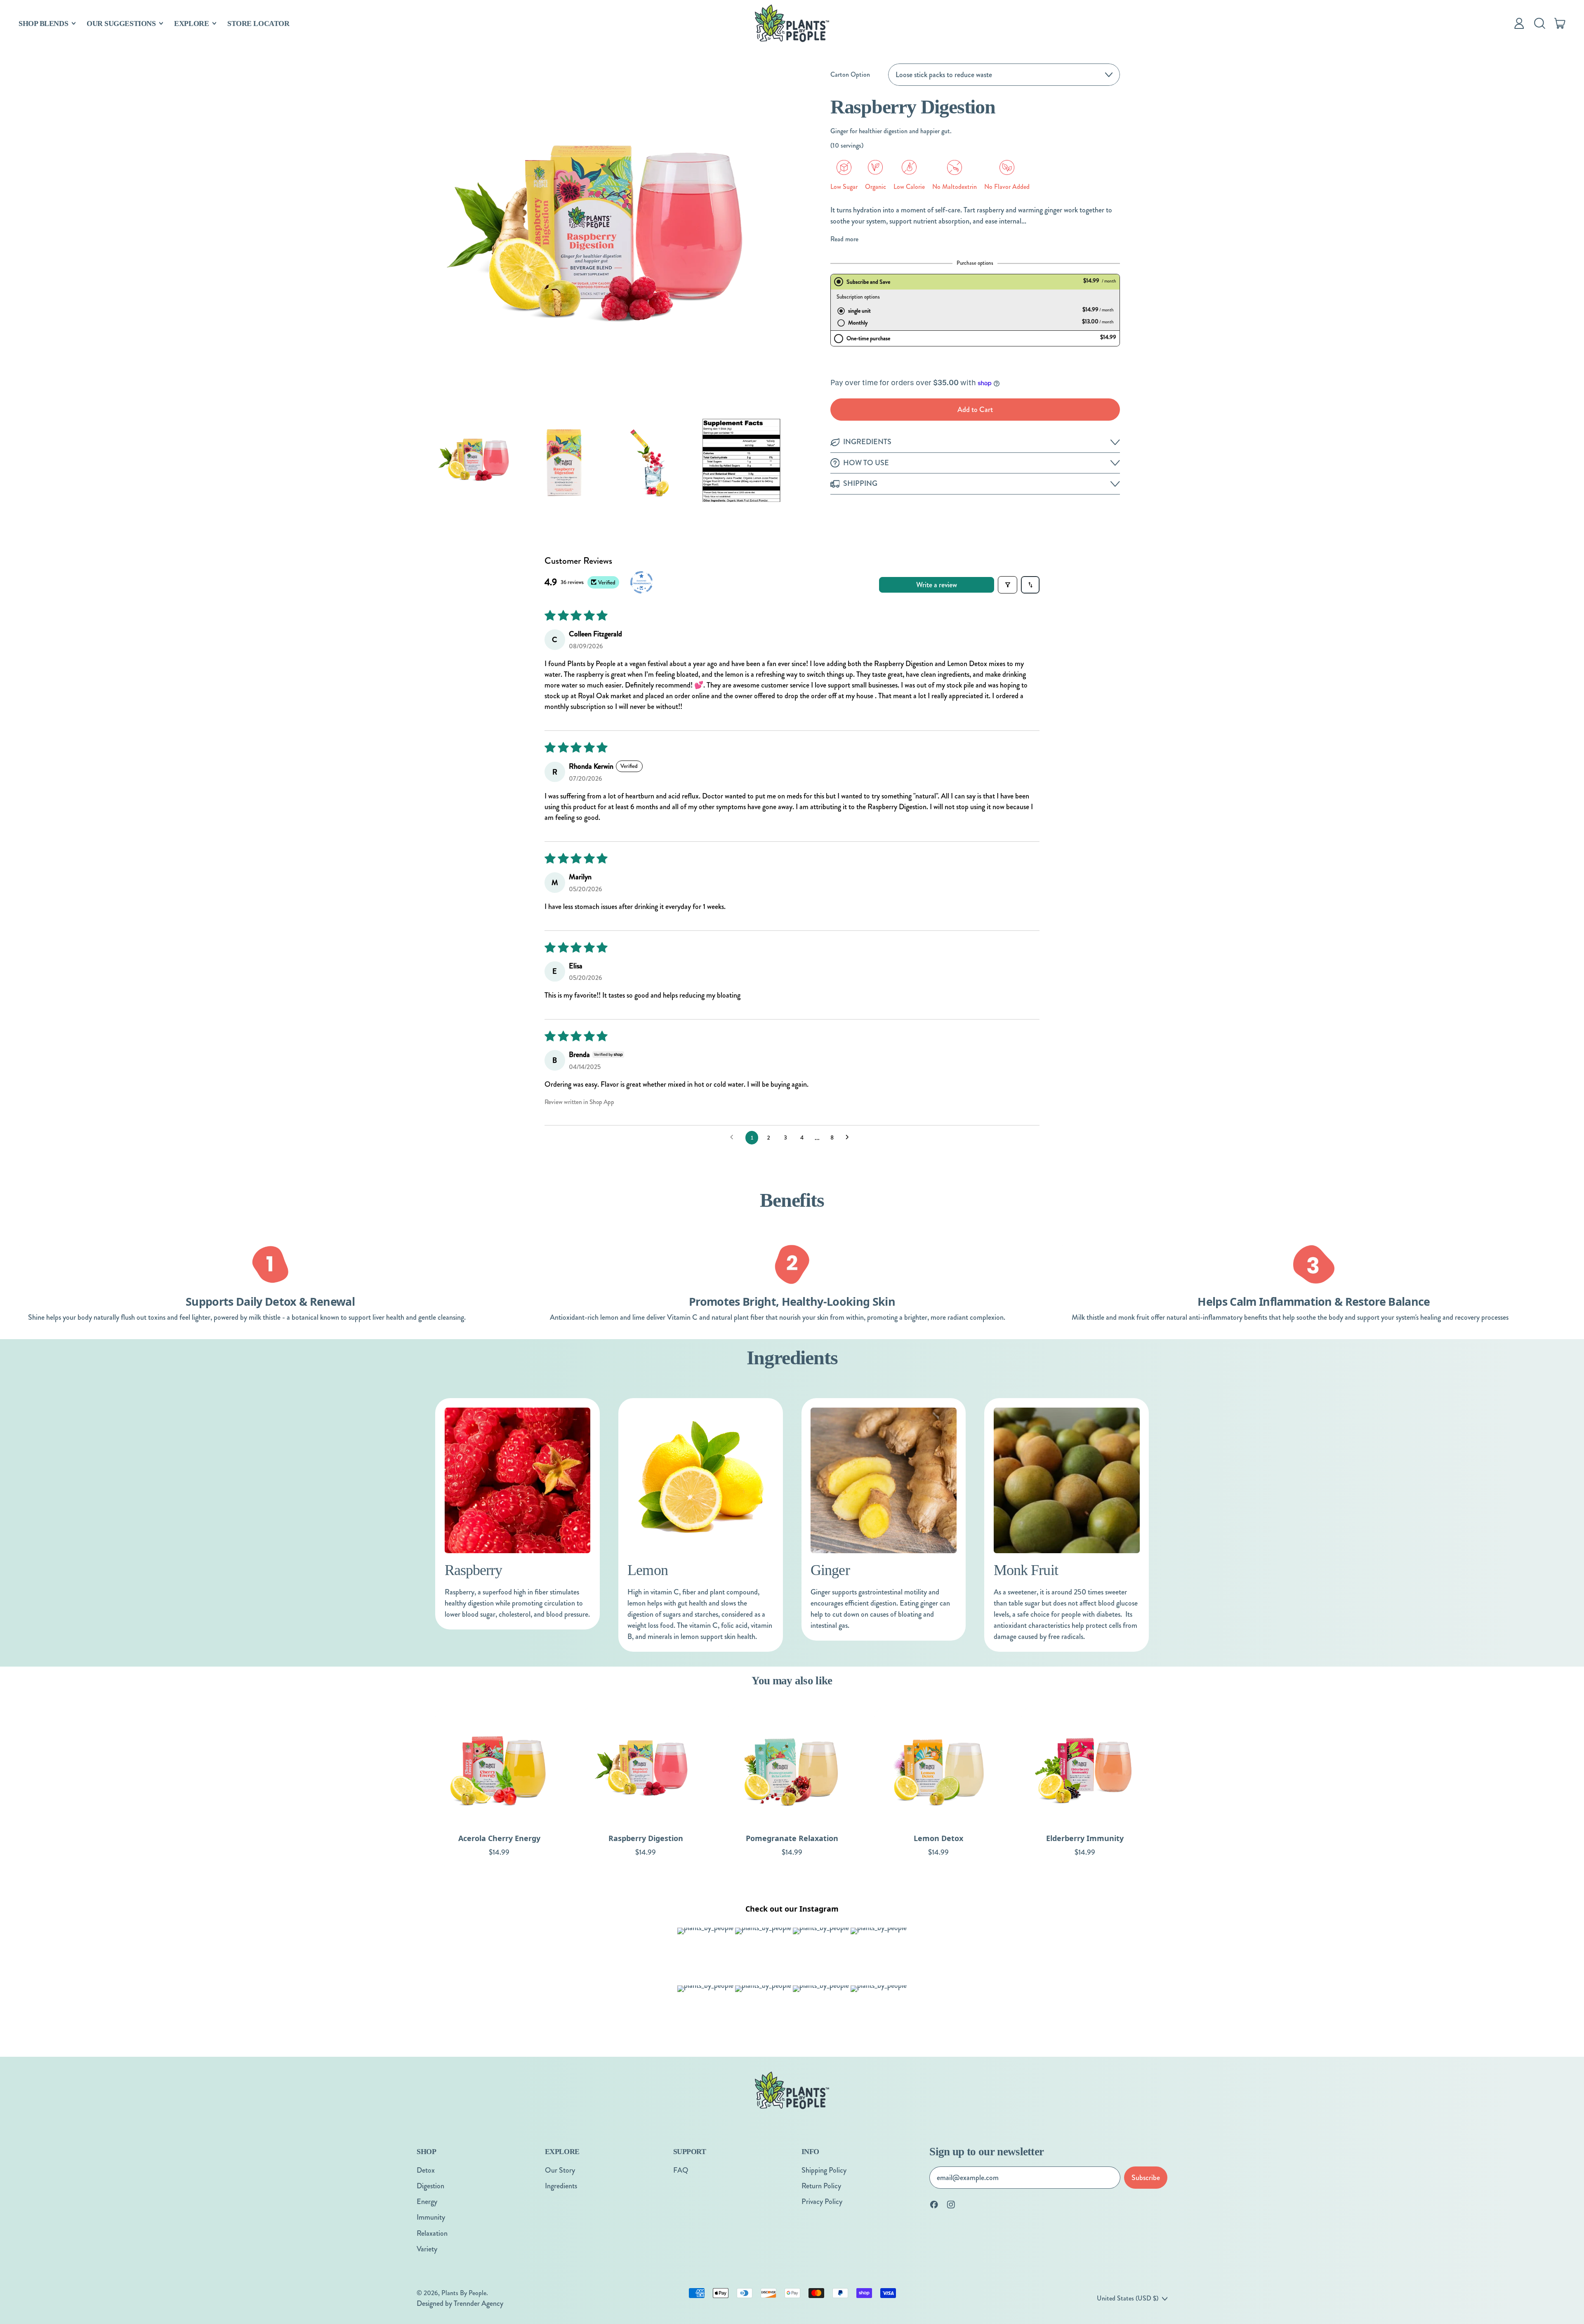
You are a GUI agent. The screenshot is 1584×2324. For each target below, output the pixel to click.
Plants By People (464, 2293)
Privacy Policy (822, 2202)
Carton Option (850, 74)
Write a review (937, 585)
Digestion (430, 2186)
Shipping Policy (824, 2170)
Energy (427, 2202)
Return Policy (821, 2186)
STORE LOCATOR (258, 24)
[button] (1539, 24)
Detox (426, 2170)
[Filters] (1008, 585)
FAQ (681, 2170)
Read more (844, 239)
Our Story (560, 2170)
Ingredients (561, 2186)
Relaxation (432, 2233)
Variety (427, 2249)
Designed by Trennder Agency (460, 2303)
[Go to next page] (850, 1138)
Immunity (431, 2217)
